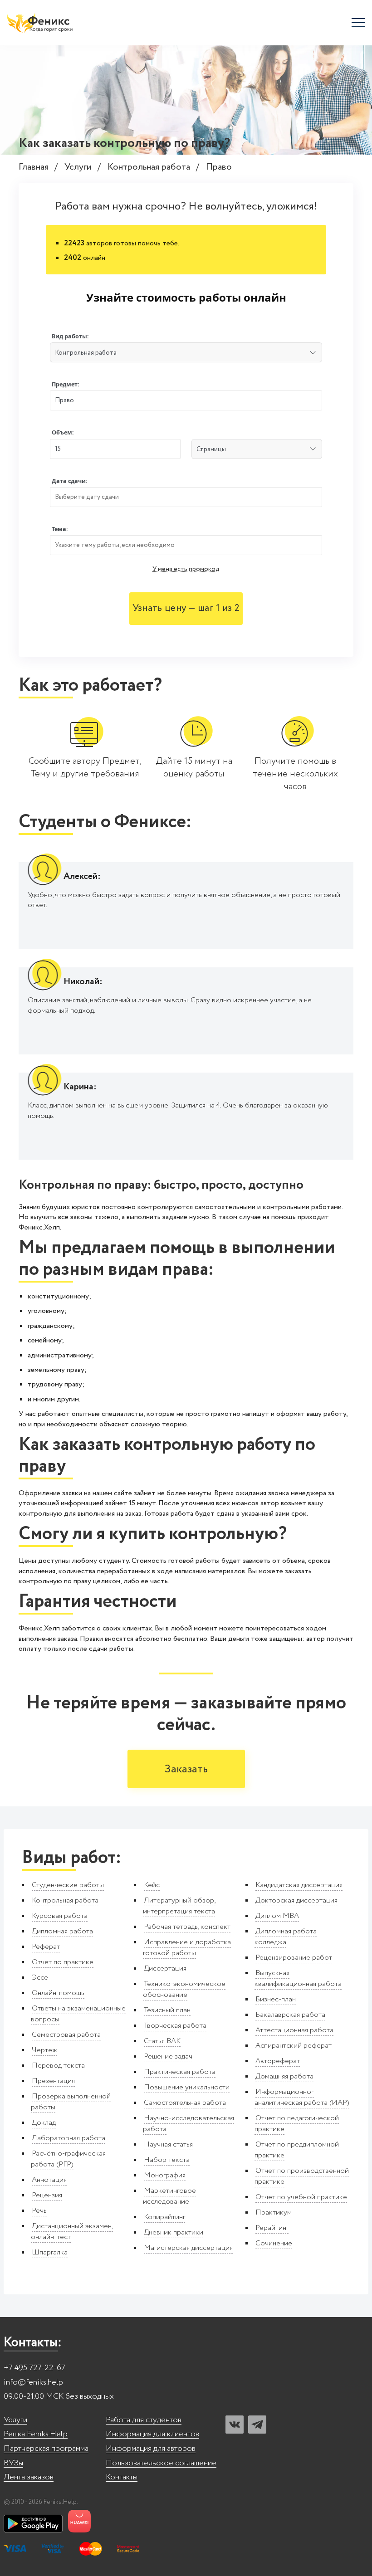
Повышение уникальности (187, 2087)
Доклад (44, 2123)
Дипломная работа (62, 1931)
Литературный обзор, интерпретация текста (179, 1906)
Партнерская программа (46, 2449)
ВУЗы (13, 2463)
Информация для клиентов (152, 2434)
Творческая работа (175, 2026)
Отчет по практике (63, 1962)
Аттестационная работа (294, 2030)
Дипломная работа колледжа (286, 1937)
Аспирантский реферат (294, 2046)
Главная (34, 168)
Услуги (78, 168)
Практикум (274, 2213)
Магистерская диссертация (188, 2248)
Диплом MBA (277, 1916)
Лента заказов (29, 2477)
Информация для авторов (151, 2449)
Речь (39, 2211)
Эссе (40, 1978)
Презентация (53, 2081)
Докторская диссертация (296, 1900)
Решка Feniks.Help (36, 2434)
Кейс (152, 1885)
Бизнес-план (276, 1999)
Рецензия (47, 2195)
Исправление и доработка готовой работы (187, 1948)
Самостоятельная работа (185, 2103)
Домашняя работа (284, 2076)
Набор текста (167, 2160)
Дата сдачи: (70, 481)
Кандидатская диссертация (299, 1885)
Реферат (46, 1947)
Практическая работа (180, 2072)
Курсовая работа (60, 1916)
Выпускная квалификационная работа (298, 1978)
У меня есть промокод (186, 569)
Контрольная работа (149, 168)
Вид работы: (70, 336)
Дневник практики (174, 2232)
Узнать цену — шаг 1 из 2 (186, 608)
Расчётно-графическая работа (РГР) (68, 2159)
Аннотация (49, 2180)
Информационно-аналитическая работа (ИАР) (302, 2097)
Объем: (63, 432)
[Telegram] (257, 2425)
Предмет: (66, 384)
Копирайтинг (164, 2217)
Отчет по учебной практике (301, 2197)
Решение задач (168, 2056)
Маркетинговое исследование (169, 2196)
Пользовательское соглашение (161, 2463)
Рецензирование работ (294, 1958)
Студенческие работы (68, 1885)
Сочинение (274, 2243)
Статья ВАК (162, 2041)
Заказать (186, 1769)
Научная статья (168, 2144)
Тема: (60, 529)
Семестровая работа (66, 2035)
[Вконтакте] (235, 2425)
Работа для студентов (144, 2420)
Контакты (122, 2477)
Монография (165, 2175)
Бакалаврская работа (290, 2015)
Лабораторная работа (69, 2138)
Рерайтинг (272, 2228)
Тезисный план (167, 2010)
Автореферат (278, 2061)
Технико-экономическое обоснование (184, 1989)
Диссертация (165, 1969)
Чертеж (44, 2050)
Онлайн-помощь (58, 1993)
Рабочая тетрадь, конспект (187, 1927)
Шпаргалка (50, 2252)
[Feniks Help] (41, 23)
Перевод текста (58, 2066)
